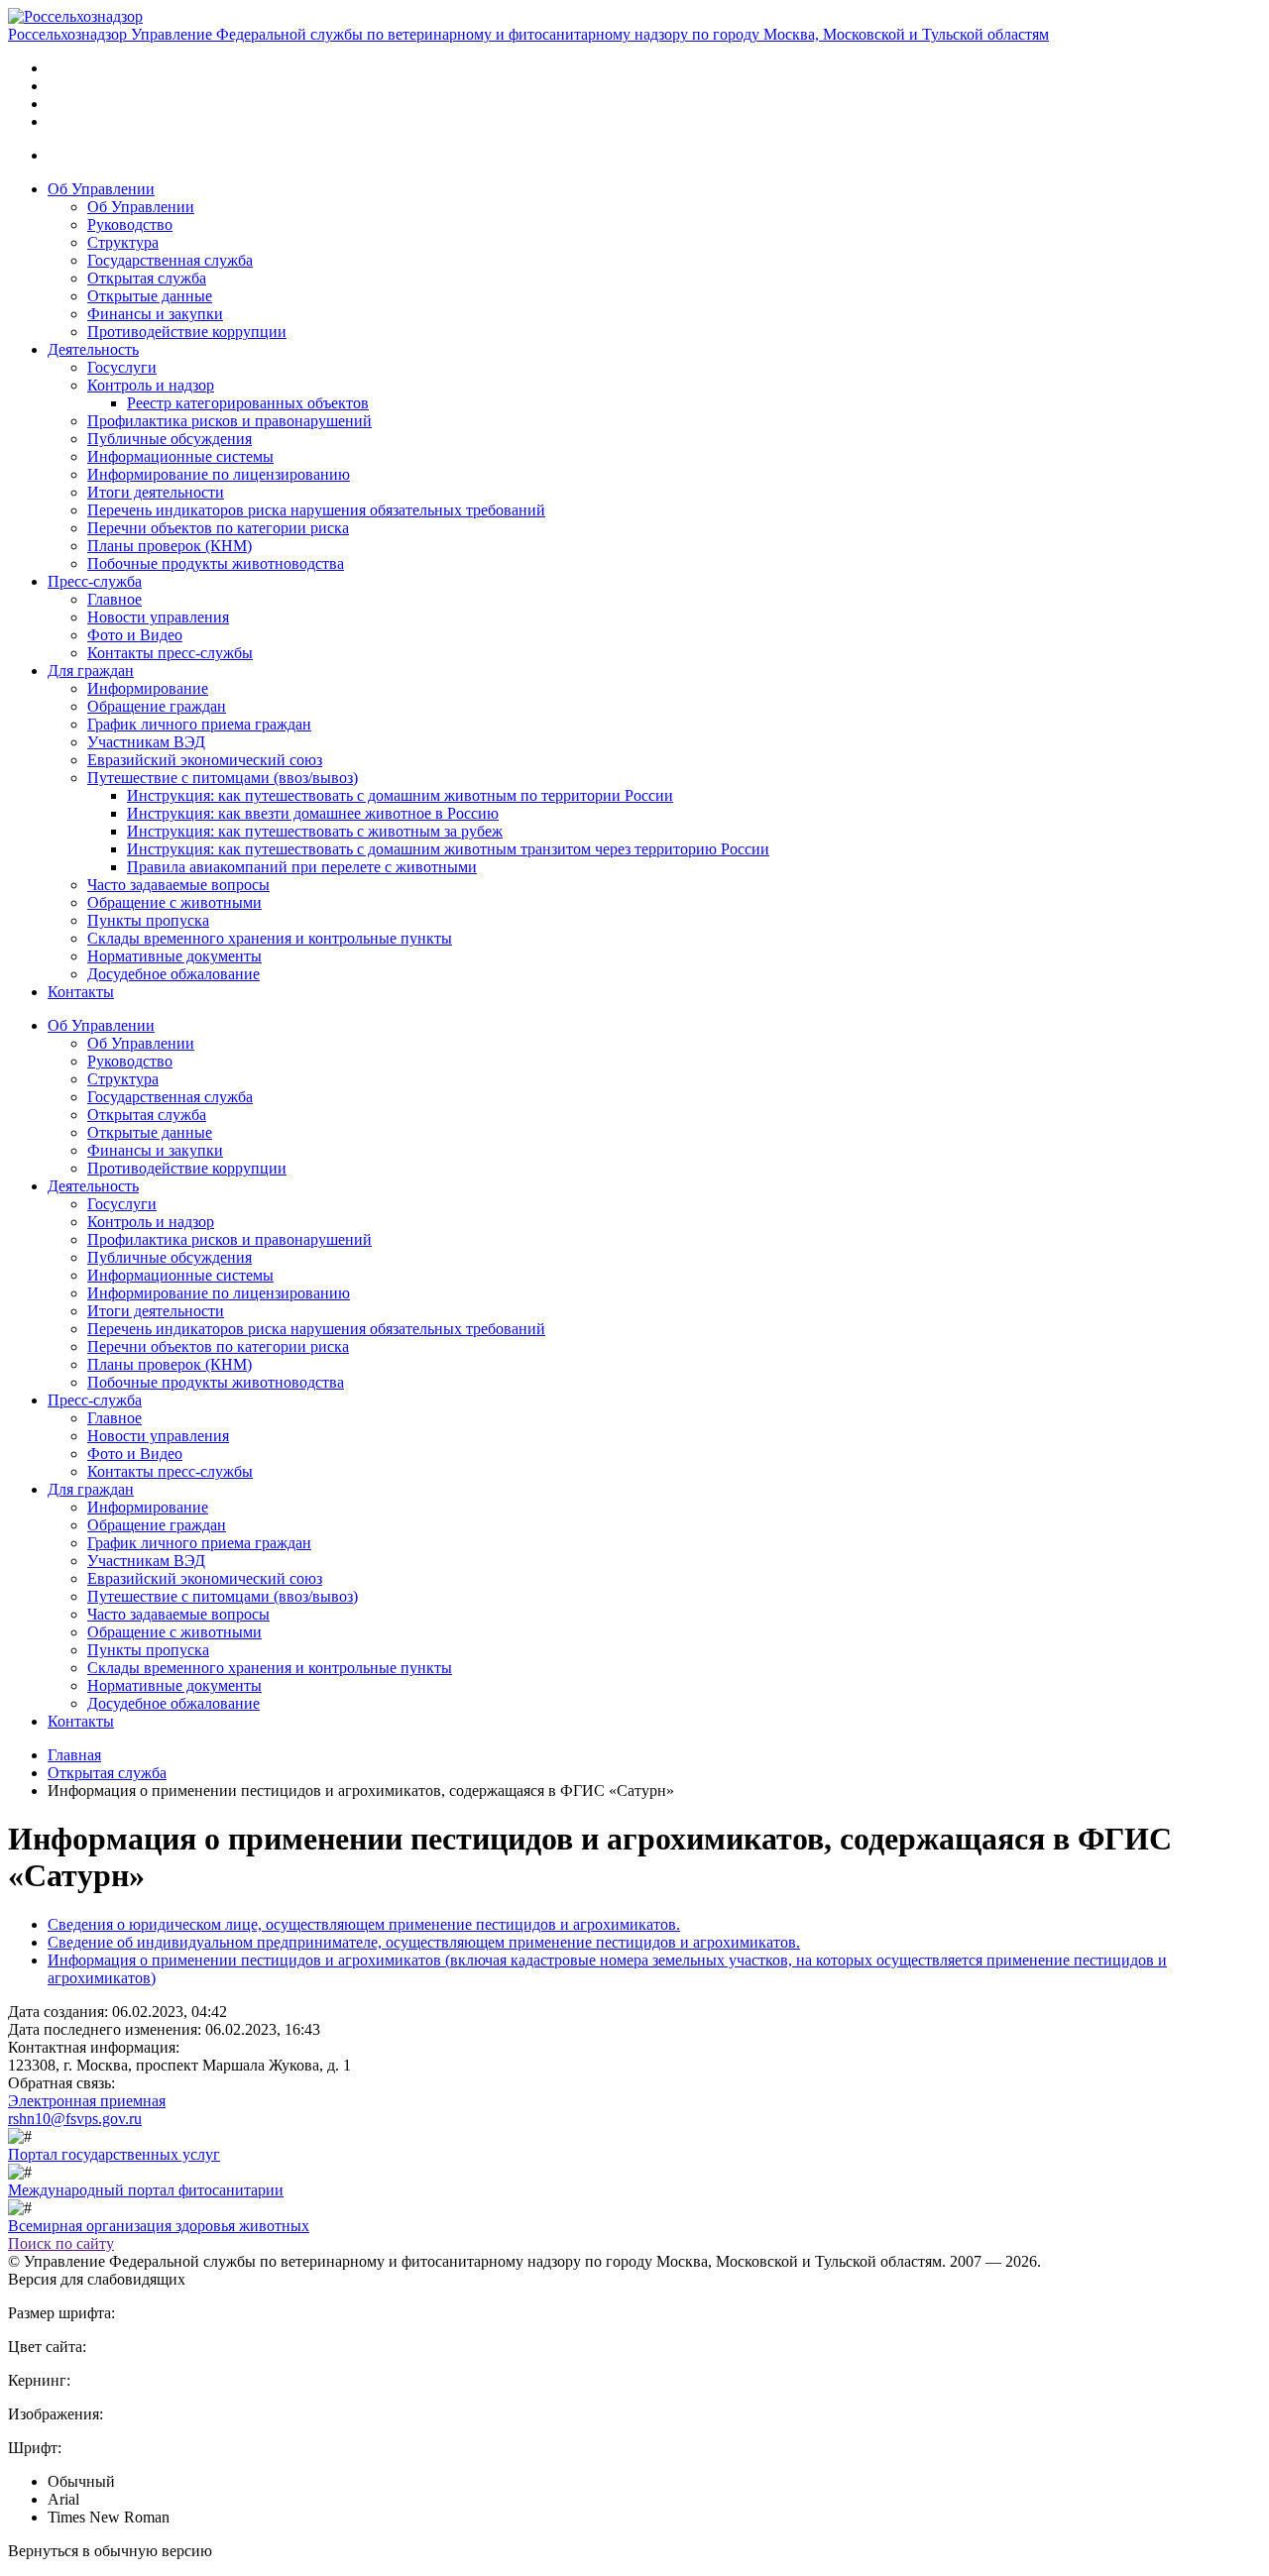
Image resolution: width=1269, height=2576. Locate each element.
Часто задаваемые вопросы (178, 885)
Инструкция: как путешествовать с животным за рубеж (315, 831)
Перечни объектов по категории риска (218, 528)
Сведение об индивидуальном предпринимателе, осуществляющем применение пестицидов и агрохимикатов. (424, 1942)
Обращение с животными (174, 902)
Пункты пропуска (148, 920)
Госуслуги (122, 367)
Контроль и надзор (151, 385)
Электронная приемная (87, 2101)
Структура (123, 242)
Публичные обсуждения (170, 439)
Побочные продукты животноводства (216, 563)
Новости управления (158, 617)
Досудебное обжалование (173, 974)
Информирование (148, 688)
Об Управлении (101, 189)
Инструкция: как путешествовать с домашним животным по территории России (400, 795)
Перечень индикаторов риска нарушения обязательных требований (316, 510)
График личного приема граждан (199, 724)
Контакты (81, 992)
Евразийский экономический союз (205, 760)
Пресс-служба (95, 581)
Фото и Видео (135, 635)
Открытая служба (147, 278)
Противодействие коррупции (187, 332)
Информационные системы (180, 456)
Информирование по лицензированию (219, 474)
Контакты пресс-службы (170, 653)
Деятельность (93, 349)
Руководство (130, 224)
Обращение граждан (157, 706)
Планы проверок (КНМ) (170, 546)
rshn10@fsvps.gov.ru (75, 2119)
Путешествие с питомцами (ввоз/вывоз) (223, 778)
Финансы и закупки (155, 314)
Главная (74, 1755)
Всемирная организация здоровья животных (159, 2226)
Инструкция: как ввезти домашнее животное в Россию (313, 813)
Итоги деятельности (156, 492)
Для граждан (91, 671)
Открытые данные (150, 296)
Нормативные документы (174, 956)
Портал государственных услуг (114, 2154)
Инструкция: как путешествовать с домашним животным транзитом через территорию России (448, 849)
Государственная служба (170, 260)
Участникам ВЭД (146, 742)
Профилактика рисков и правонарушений (230, 421)
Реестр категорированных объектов (248, 403)
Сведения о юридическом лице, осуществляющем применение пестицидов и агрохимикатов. (364, 1924)
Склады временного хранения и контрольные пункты (270, 938)
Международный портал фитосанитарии (146, 2190)
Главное (115, 599)
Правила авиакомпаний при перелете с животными (302, 867)
